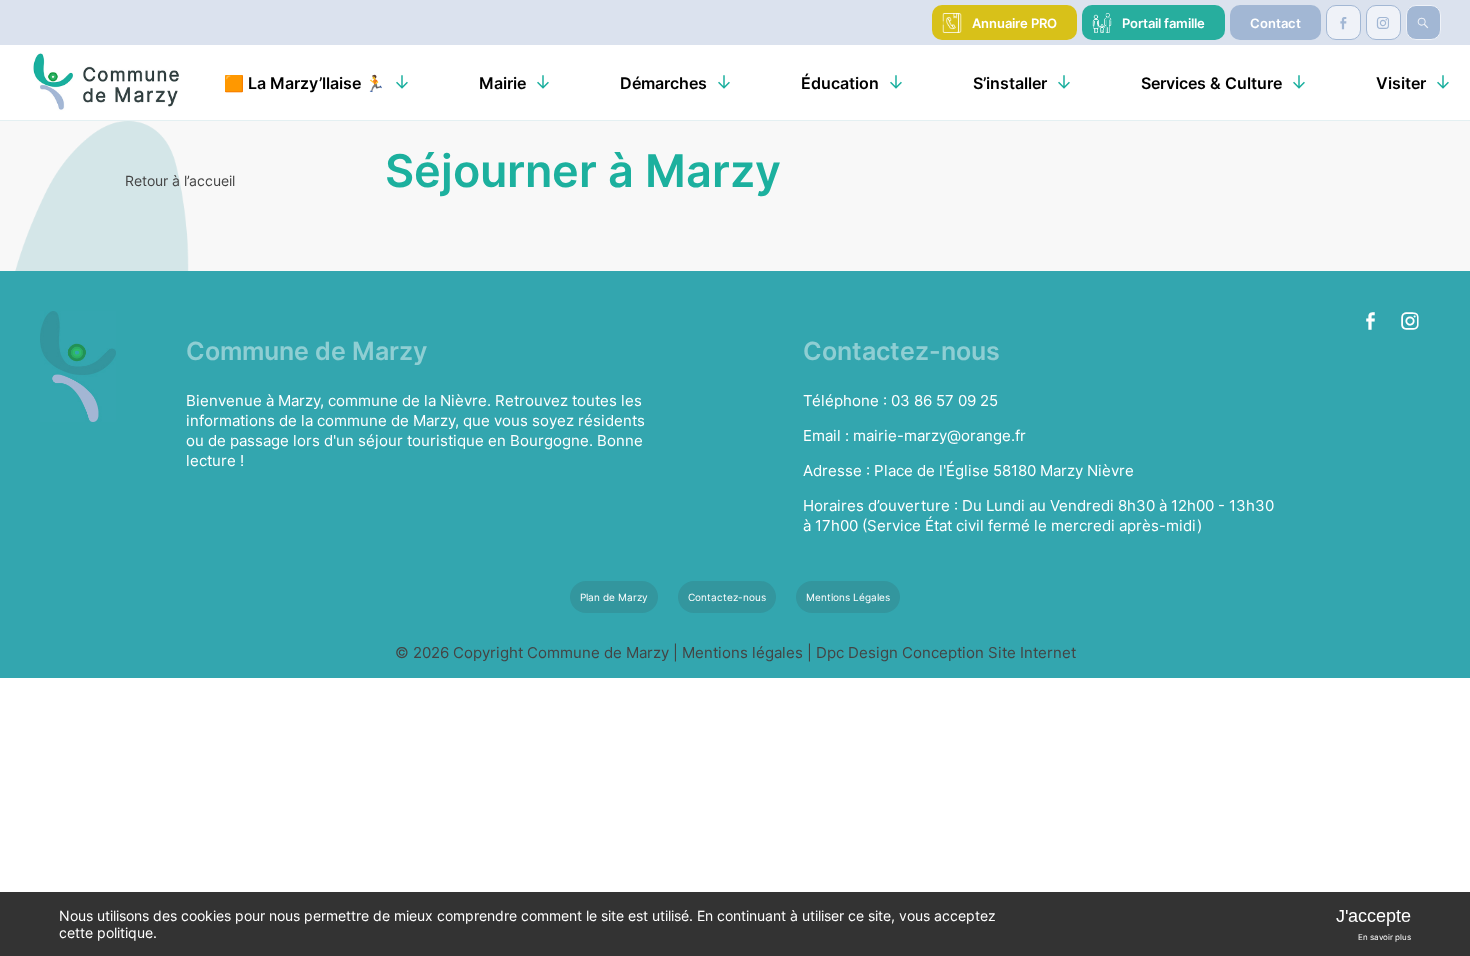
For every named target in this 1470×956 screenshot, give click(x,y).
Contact (1275, 23)
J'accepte (1373, 916)
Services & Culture (1211, 83)
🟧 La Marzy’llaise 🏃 (304, 83)
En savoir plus (1384, 937)
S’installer (1010, 83)
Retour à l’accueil (180, 180)
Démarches (663, 83)
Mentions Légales (848, 597)
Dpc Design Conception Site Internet (946, 652)
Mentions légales (744, 652)
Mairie (502, 83)
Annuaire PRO (1014, 23)
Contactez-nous (727, 597)
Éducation (840, 83)
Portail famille (1163, 23)
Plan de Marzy (614, 597)
